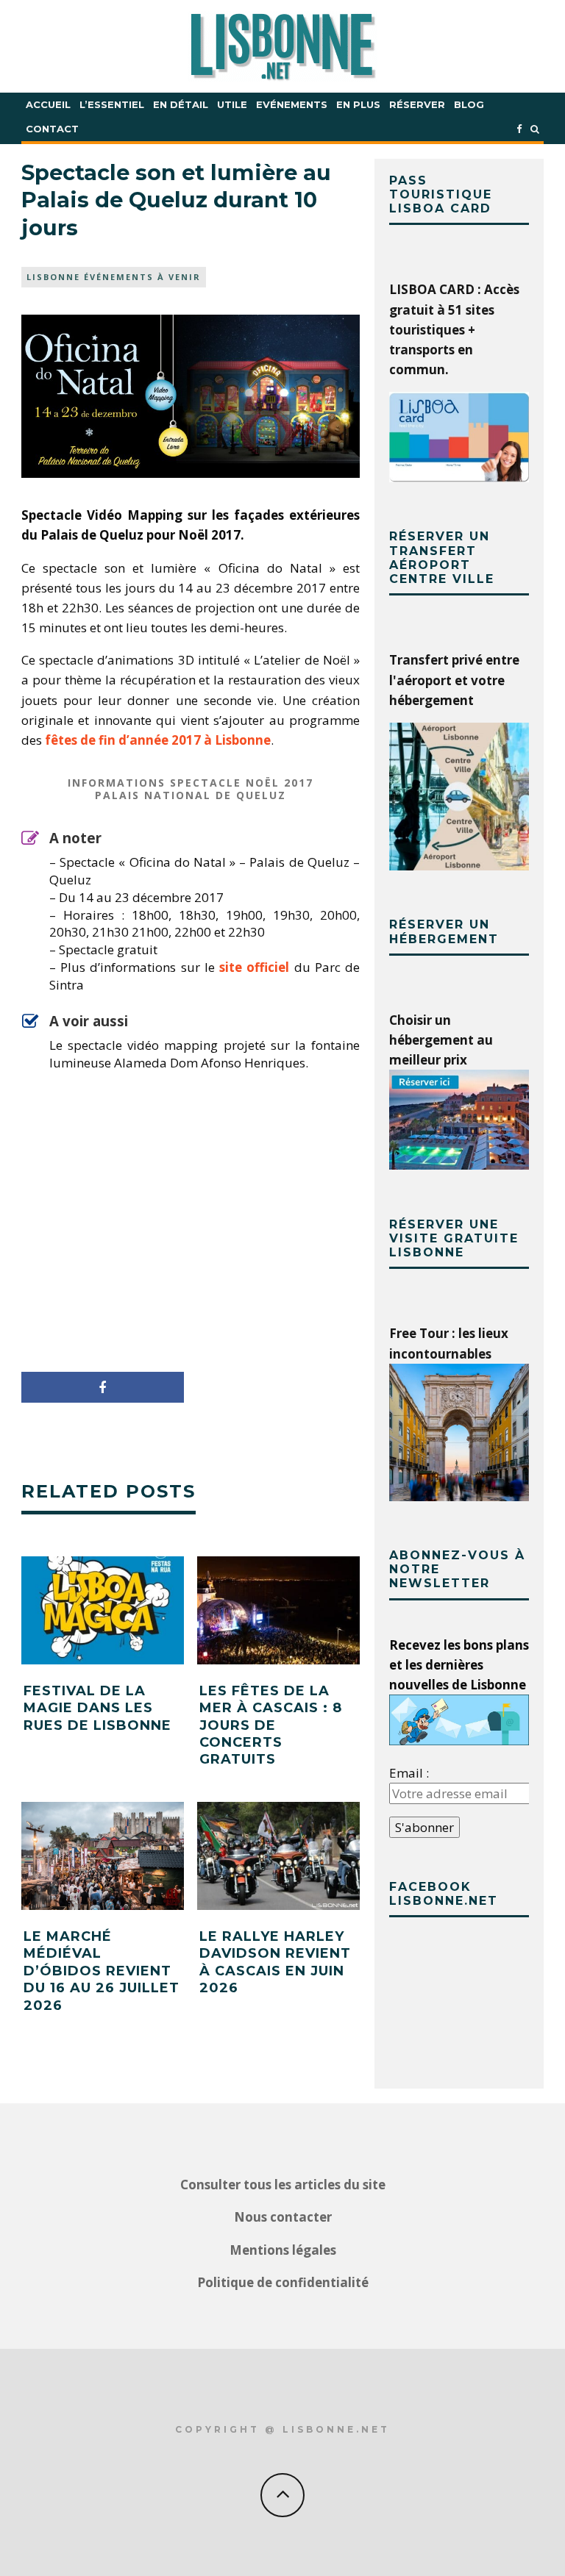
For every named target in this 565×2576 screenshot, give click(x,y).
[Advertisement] (191, 1226)
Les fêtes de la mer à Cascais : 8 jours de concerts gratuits (271, 1725)
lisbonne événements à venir (114, 277)
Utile (232, 104)
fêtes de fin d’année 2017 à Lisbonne (158, 740)
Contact (52, 129)
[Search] (535, 129)
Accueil (48, 104)
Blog (469, 104)
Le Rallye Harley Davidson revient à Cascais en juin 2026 (275, 1962)
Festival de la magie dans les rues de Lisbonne (97, 1708)
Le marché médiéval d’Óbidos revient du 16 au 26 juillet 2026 (102, 1971)
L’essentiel (112, 104)
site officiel (254, 967)
